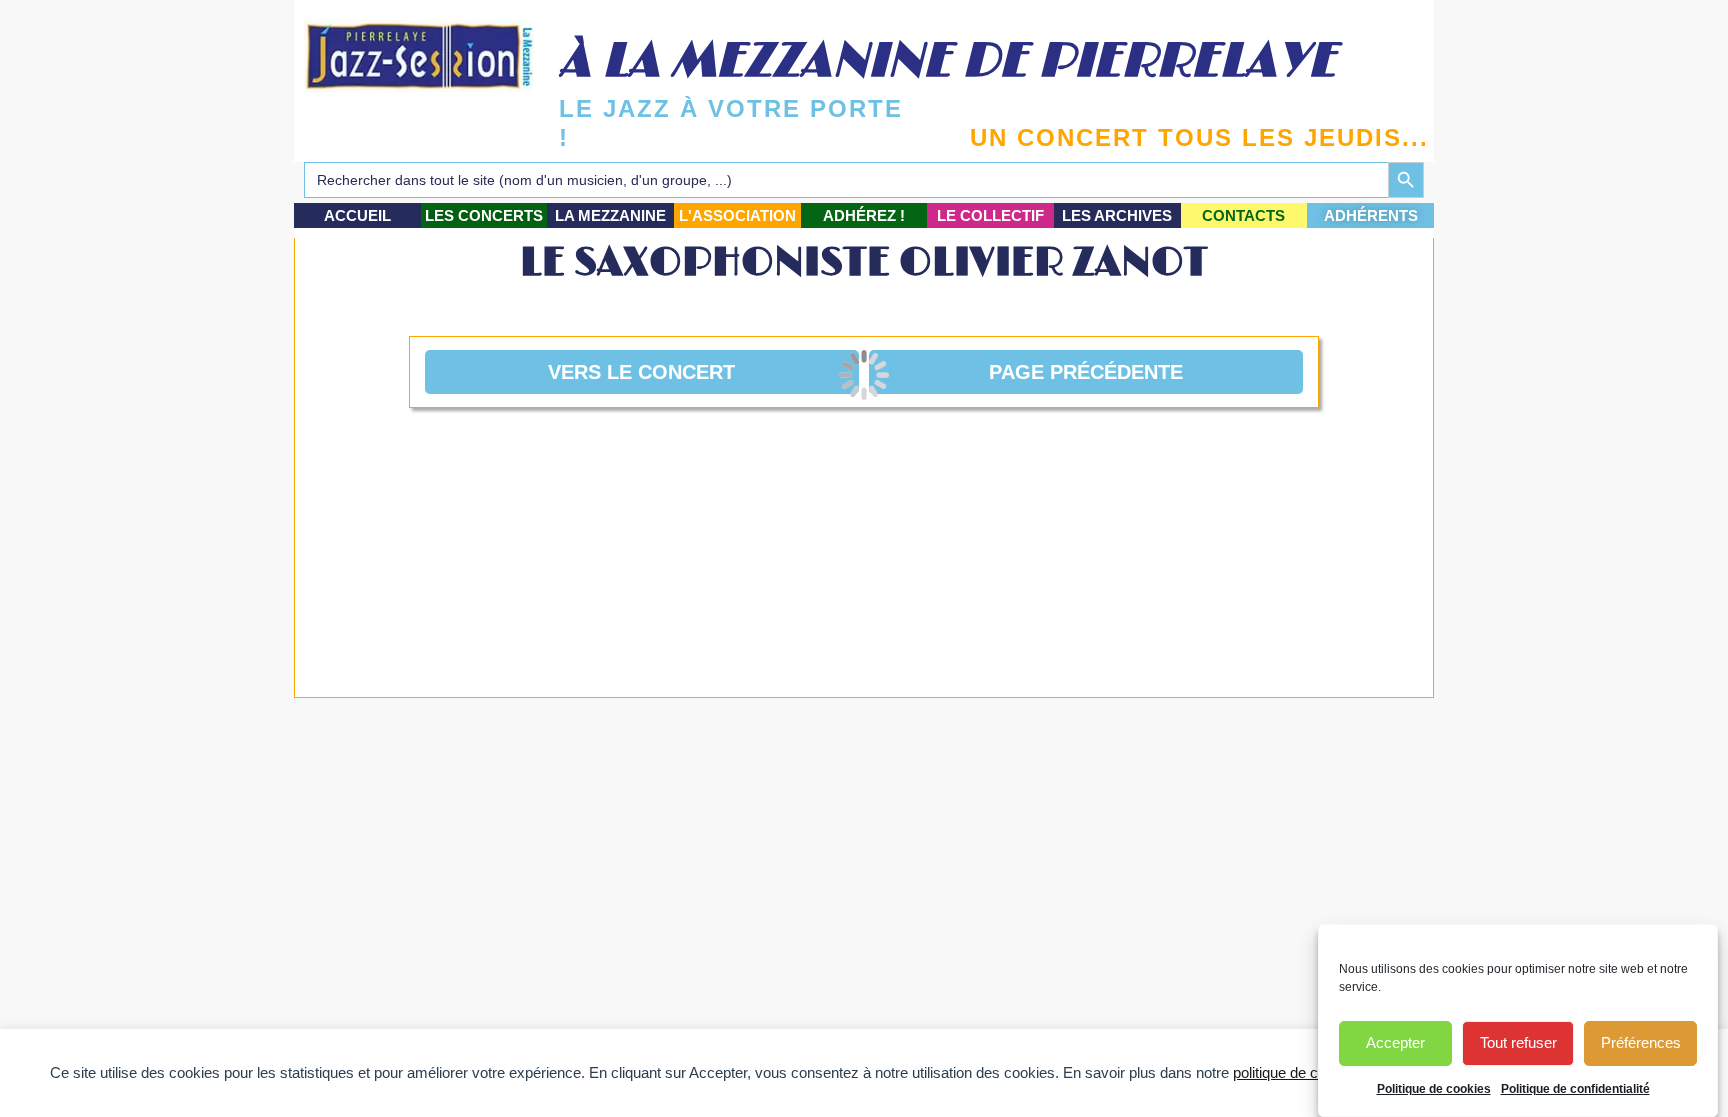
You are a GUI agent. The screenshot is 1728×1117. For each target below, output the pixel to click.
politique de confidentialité (1315, 1072)
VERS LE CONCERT (641, 372)
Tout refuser (1518, 1043)
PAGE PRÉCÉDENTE (1086, 372)
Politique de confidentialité (1575, 1089)
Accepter (1395, 1043)
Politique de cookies (1434, 1089)
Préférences (1641, 1043)
